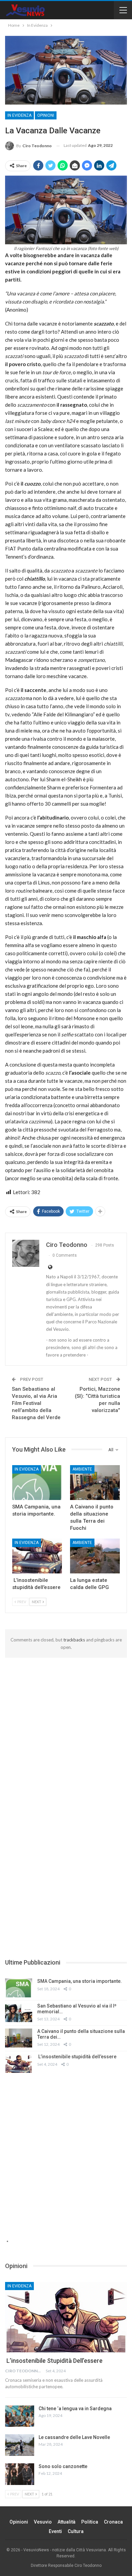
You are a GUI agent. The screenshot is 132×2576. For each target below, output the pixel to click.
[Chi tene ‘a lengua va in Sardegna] (20, 2416)
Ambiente (82, 1469)
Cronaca (113, 2522)
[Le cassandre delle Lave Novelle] (20, 2445)
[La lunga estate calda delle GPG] (95, 1556)
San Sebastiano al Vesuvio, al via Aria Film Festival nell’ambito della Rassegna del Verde (36, 1403)
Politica (90, 2522)
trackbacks (74, 1640)
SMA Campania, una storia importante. (80, 1981)
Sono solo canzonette (63, 2466)
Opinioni (46, 115)
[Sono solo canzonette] (20, 2474)
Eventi (55, 2531)
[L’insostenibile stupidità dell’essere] (37, 1556)
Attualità (67, 2522)
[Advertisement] (66, 1727)
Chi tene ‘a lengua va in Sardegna (75, 2409)
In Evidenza (19, 115)
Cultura (76, 2531)
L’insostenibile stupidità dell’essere (77, 2057)
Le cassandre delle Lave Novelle (74, 2437)
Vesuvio (43, 2522)
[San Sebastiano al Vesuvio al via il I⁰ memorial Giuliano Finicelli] (19, 2013)
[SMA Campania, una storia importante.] (37, 1483)
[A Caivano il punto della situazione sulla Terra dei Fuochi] (95, 1483)
